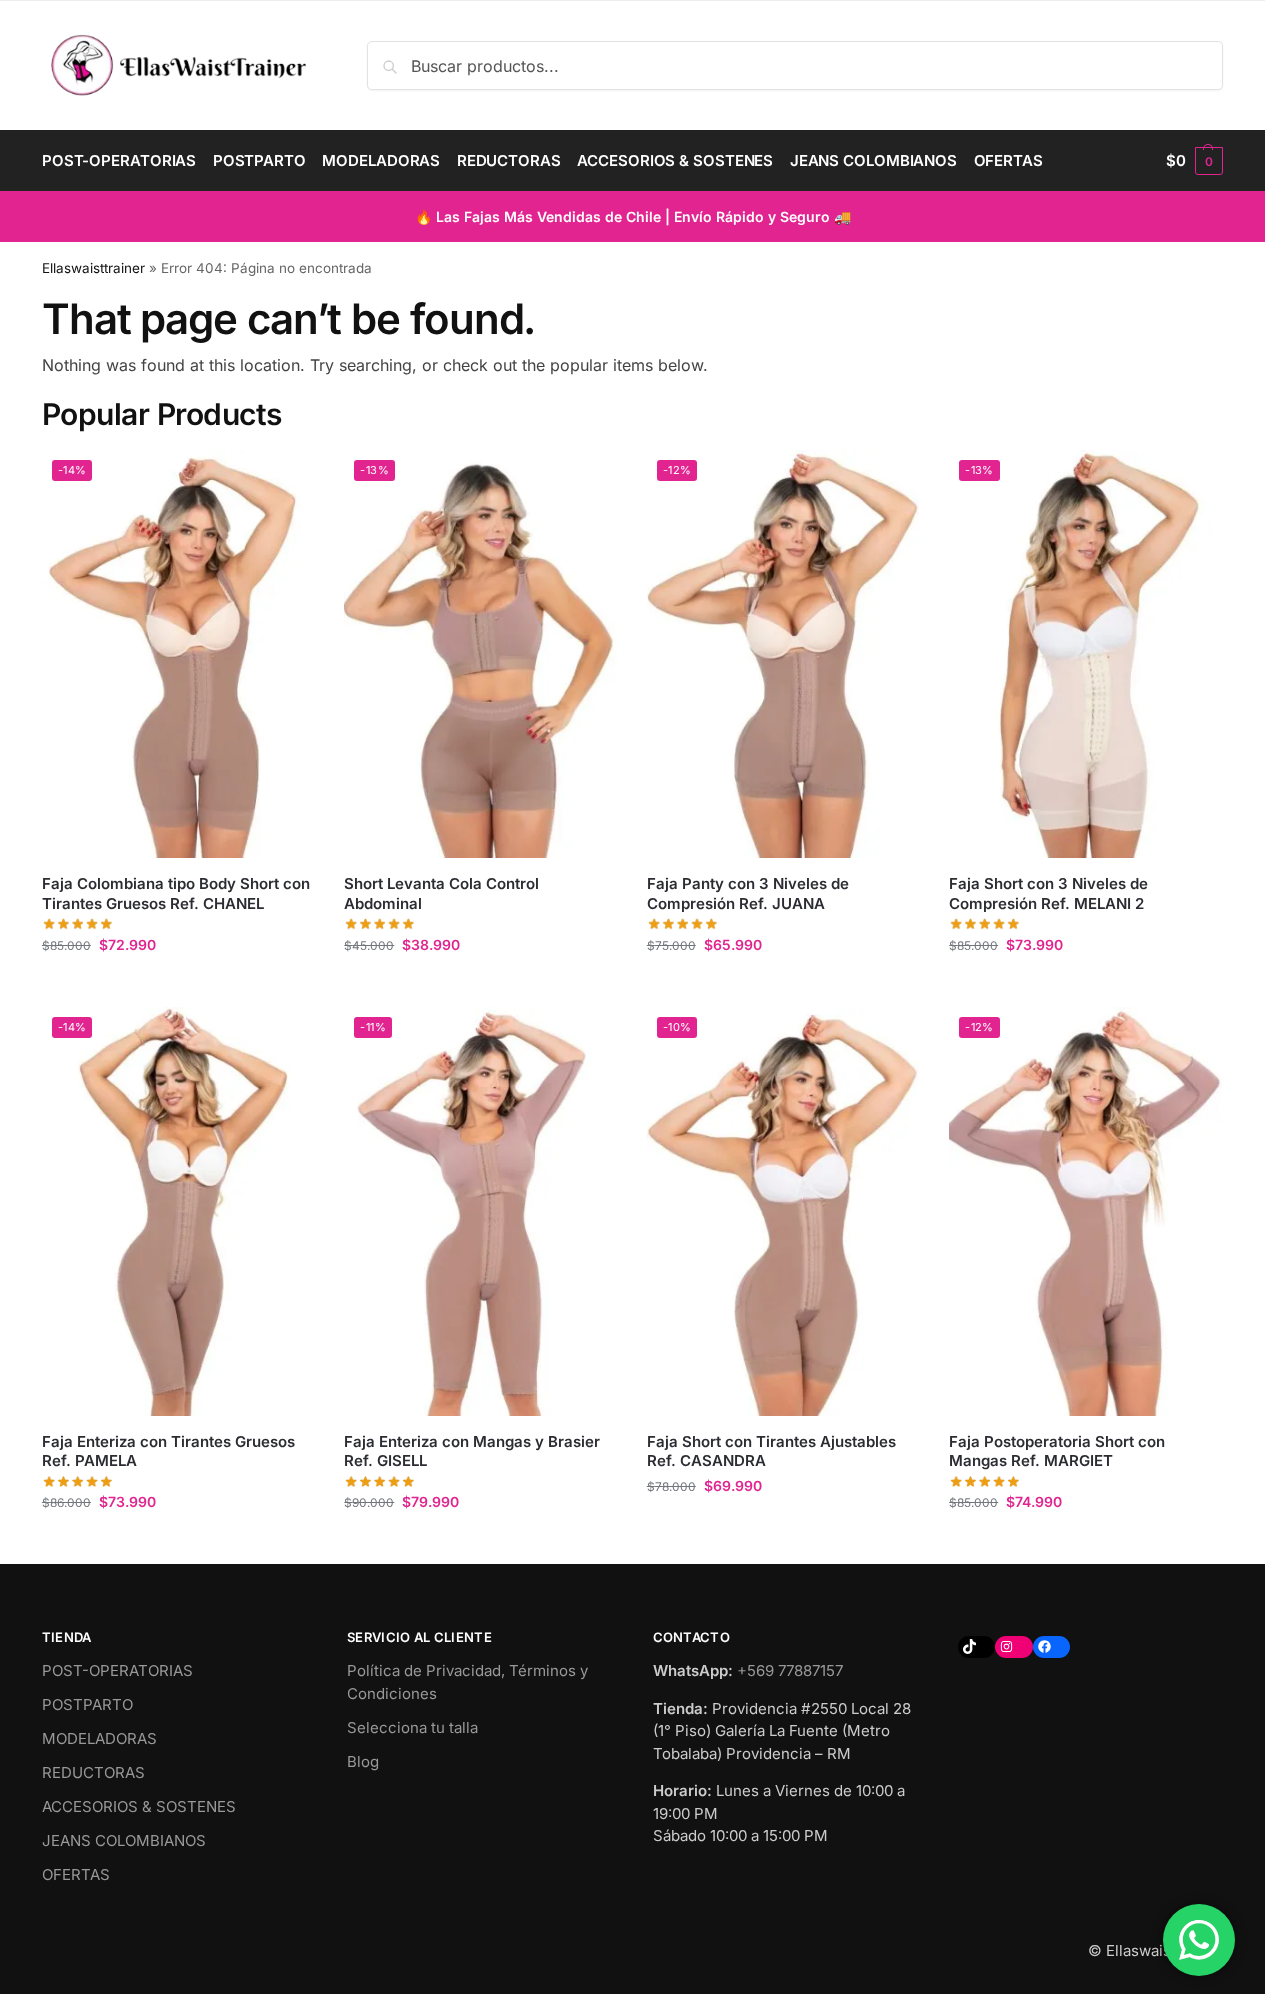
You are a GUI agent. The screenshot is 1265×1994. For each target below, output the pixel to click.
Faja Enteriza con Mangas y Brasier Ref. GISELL (472, 1451)
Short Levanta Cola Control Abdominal (441, 893)
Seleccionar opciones (178, 986)
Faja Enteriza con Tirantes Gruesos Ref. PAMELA (168, 1451)
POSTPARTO (87, 1704)
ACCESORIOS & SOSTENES (139, 1806)
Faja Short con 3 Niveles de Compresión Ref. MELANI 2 (1048, 893)
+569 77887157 (790, 1670)
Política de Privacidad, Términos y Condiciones (467, 1682)
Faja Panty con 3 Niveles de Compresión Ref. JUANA (748, 893)
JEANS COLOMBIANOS (124, 1840)
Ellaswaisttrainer (93, 268)
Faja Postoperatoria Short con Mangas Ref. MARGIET (1057, 1451)
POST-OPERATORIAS (117, 1670)
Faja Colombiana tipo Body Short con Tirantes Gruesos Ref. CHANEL (176, 893)
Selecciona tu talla (412, 1727)
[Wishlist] (284, 480)
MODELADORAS (99, 1738)
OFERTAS (76, 1874)
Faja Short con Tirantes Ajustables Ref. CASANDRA (771, 1451)
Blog (363, 1761)
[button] (1194, 161)
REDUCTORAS (93, 1772)
